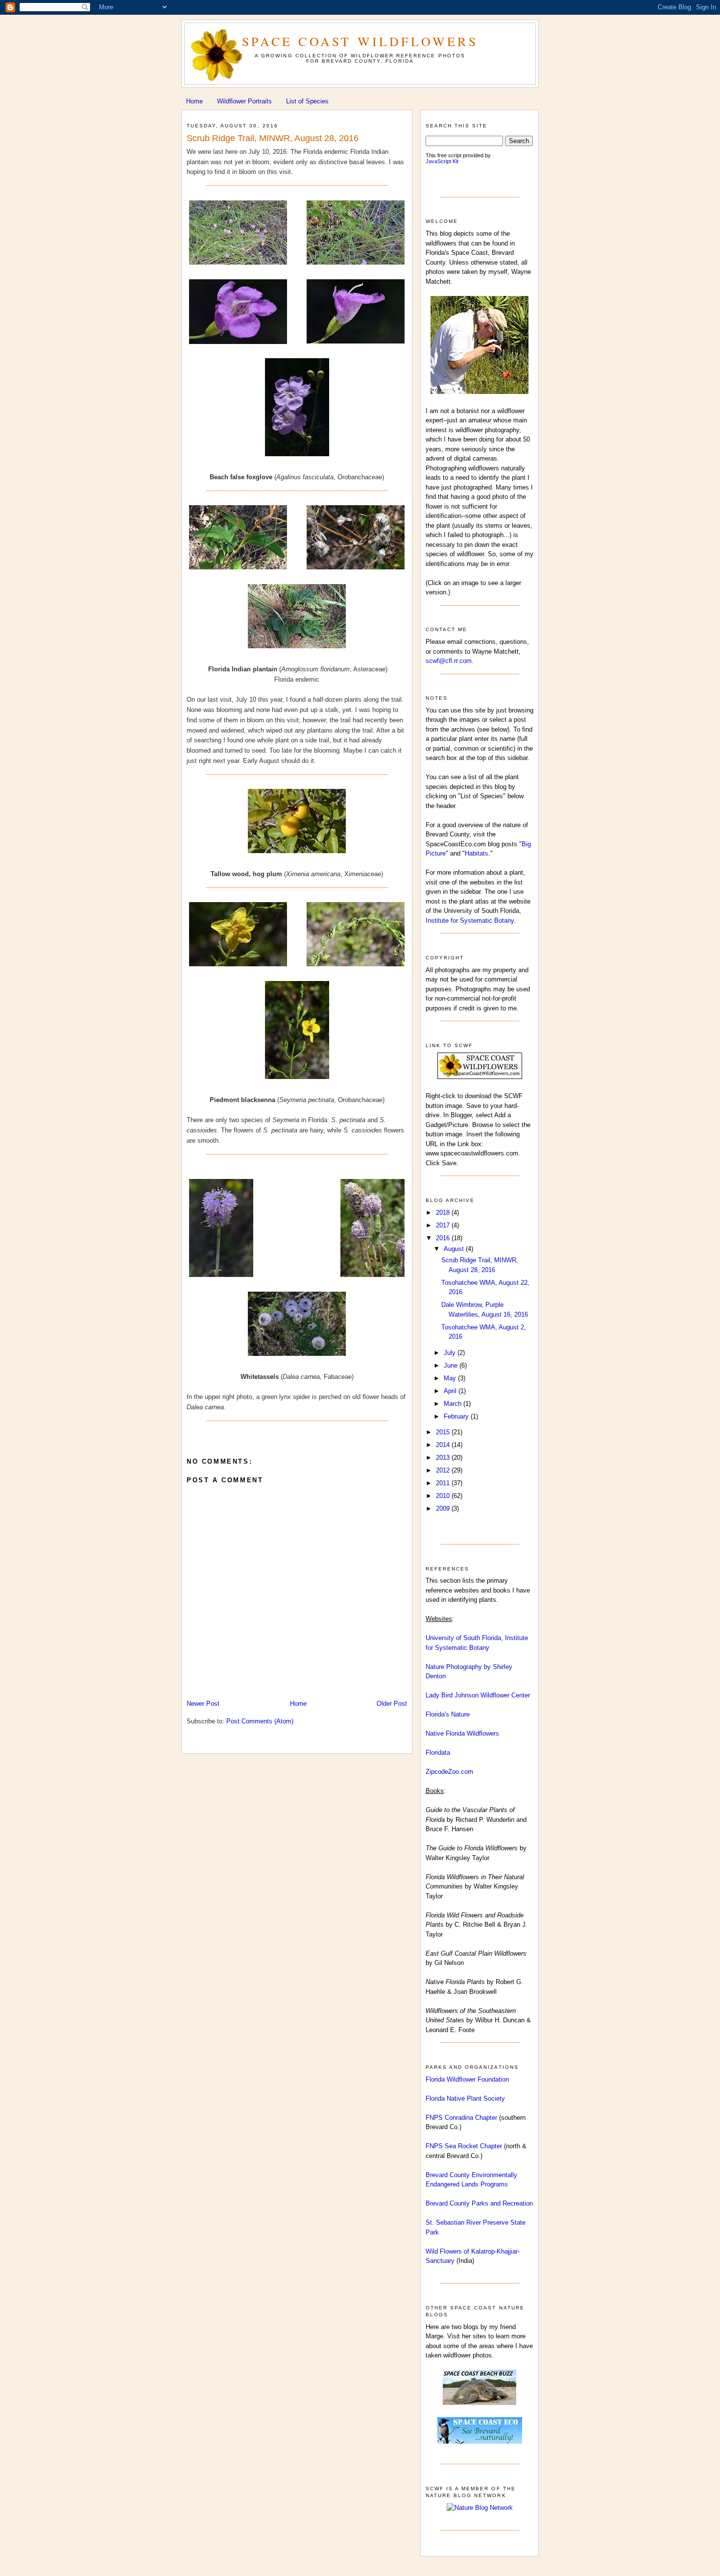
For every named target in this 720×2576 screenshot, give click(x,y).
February (457, 1416)
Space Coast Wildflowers (360, 41)
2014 (444, 1445)
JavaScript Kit (442, 161)
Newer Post (203, 1704)
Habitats (477, 853)
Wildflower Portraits (244, 101)
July (451, 1353)
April (451, 1391)
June (452, 1365)
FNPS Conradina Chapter (461, 2118)
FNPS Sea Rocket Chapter (464, 2146)
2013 (444, 1458)
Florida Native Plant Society (465, 2098)
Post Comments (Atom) (260, 1721)
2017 (444, 1225)
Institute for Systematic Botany (470, 920)
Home (194, 101)
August (455, 1249)
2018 (444, 1213)
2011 (444, 1483)
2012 (444, 1470)
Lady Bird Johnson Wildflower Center (478, 1695)
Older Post (392, 1704)
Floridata (438, 1753)
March (454, 1404)
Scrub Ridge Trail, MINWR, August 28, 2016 (273, 138)
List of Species (307, 101)
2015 (444, 1432)
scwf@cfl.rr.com (449, 661)
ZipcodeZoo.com (449, 1772)
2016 (444, 1238)
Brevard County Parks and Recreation (479, 2203)
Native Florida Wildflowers (462, 1733)
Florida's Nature (448, 1714)
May (451, 1378)
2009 (444, 1509)
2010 (444, 1496)
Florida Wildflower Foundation (467, 2079)
